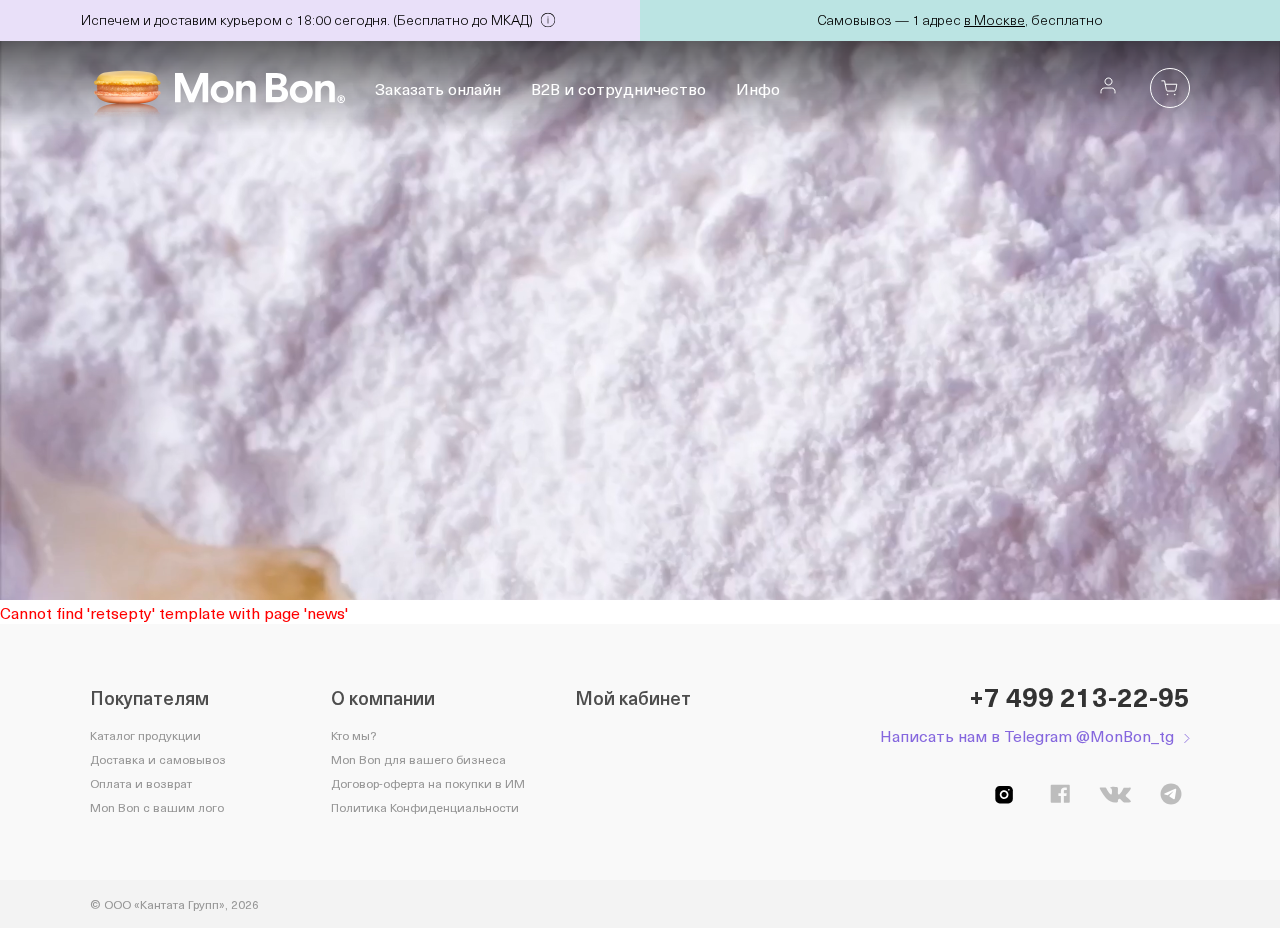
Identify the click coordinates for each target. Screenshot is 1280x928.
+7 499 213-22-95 (1079, 697)
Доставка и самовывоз (158, 759)
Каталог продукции (145, 735)
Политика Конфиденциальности (425, 807)
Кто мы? (353, 735)
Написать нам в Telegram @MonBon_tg (1027, 735)
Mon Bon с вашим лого (157, 807)
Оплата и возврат (141, 783)
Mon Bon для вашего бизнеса (418, 759)
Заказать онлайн (438, 88)
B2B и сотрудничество (618, 88)
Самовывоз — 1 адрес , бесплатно (960, 19)
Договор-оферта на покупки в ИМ (428, 783)
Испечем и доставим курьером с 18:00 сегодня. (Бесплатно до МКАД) (308, 19)
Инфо (758, 88)
